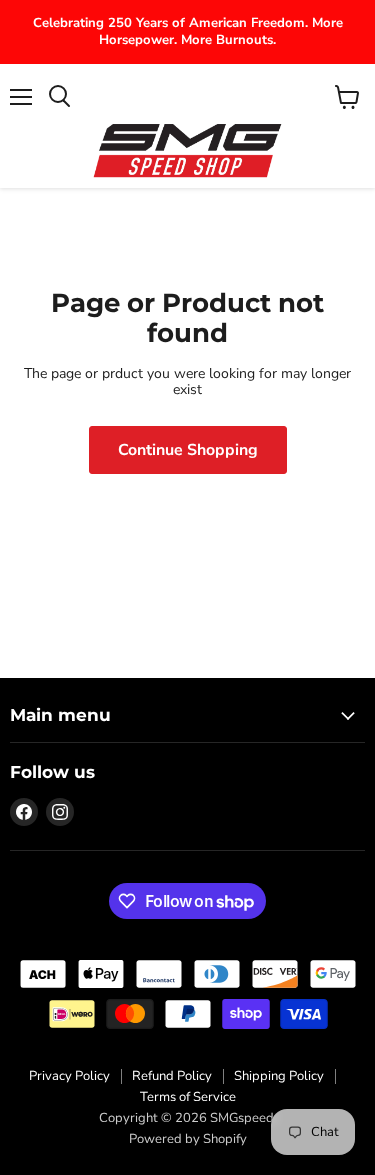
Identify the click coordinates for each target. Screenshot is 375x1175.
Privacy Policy (69, 1076)
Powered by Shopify (188, 1139)
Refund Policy (172, 1076)
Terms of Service (188, 1097)
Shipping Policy (279, 1076)
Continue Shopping (188, 450)
